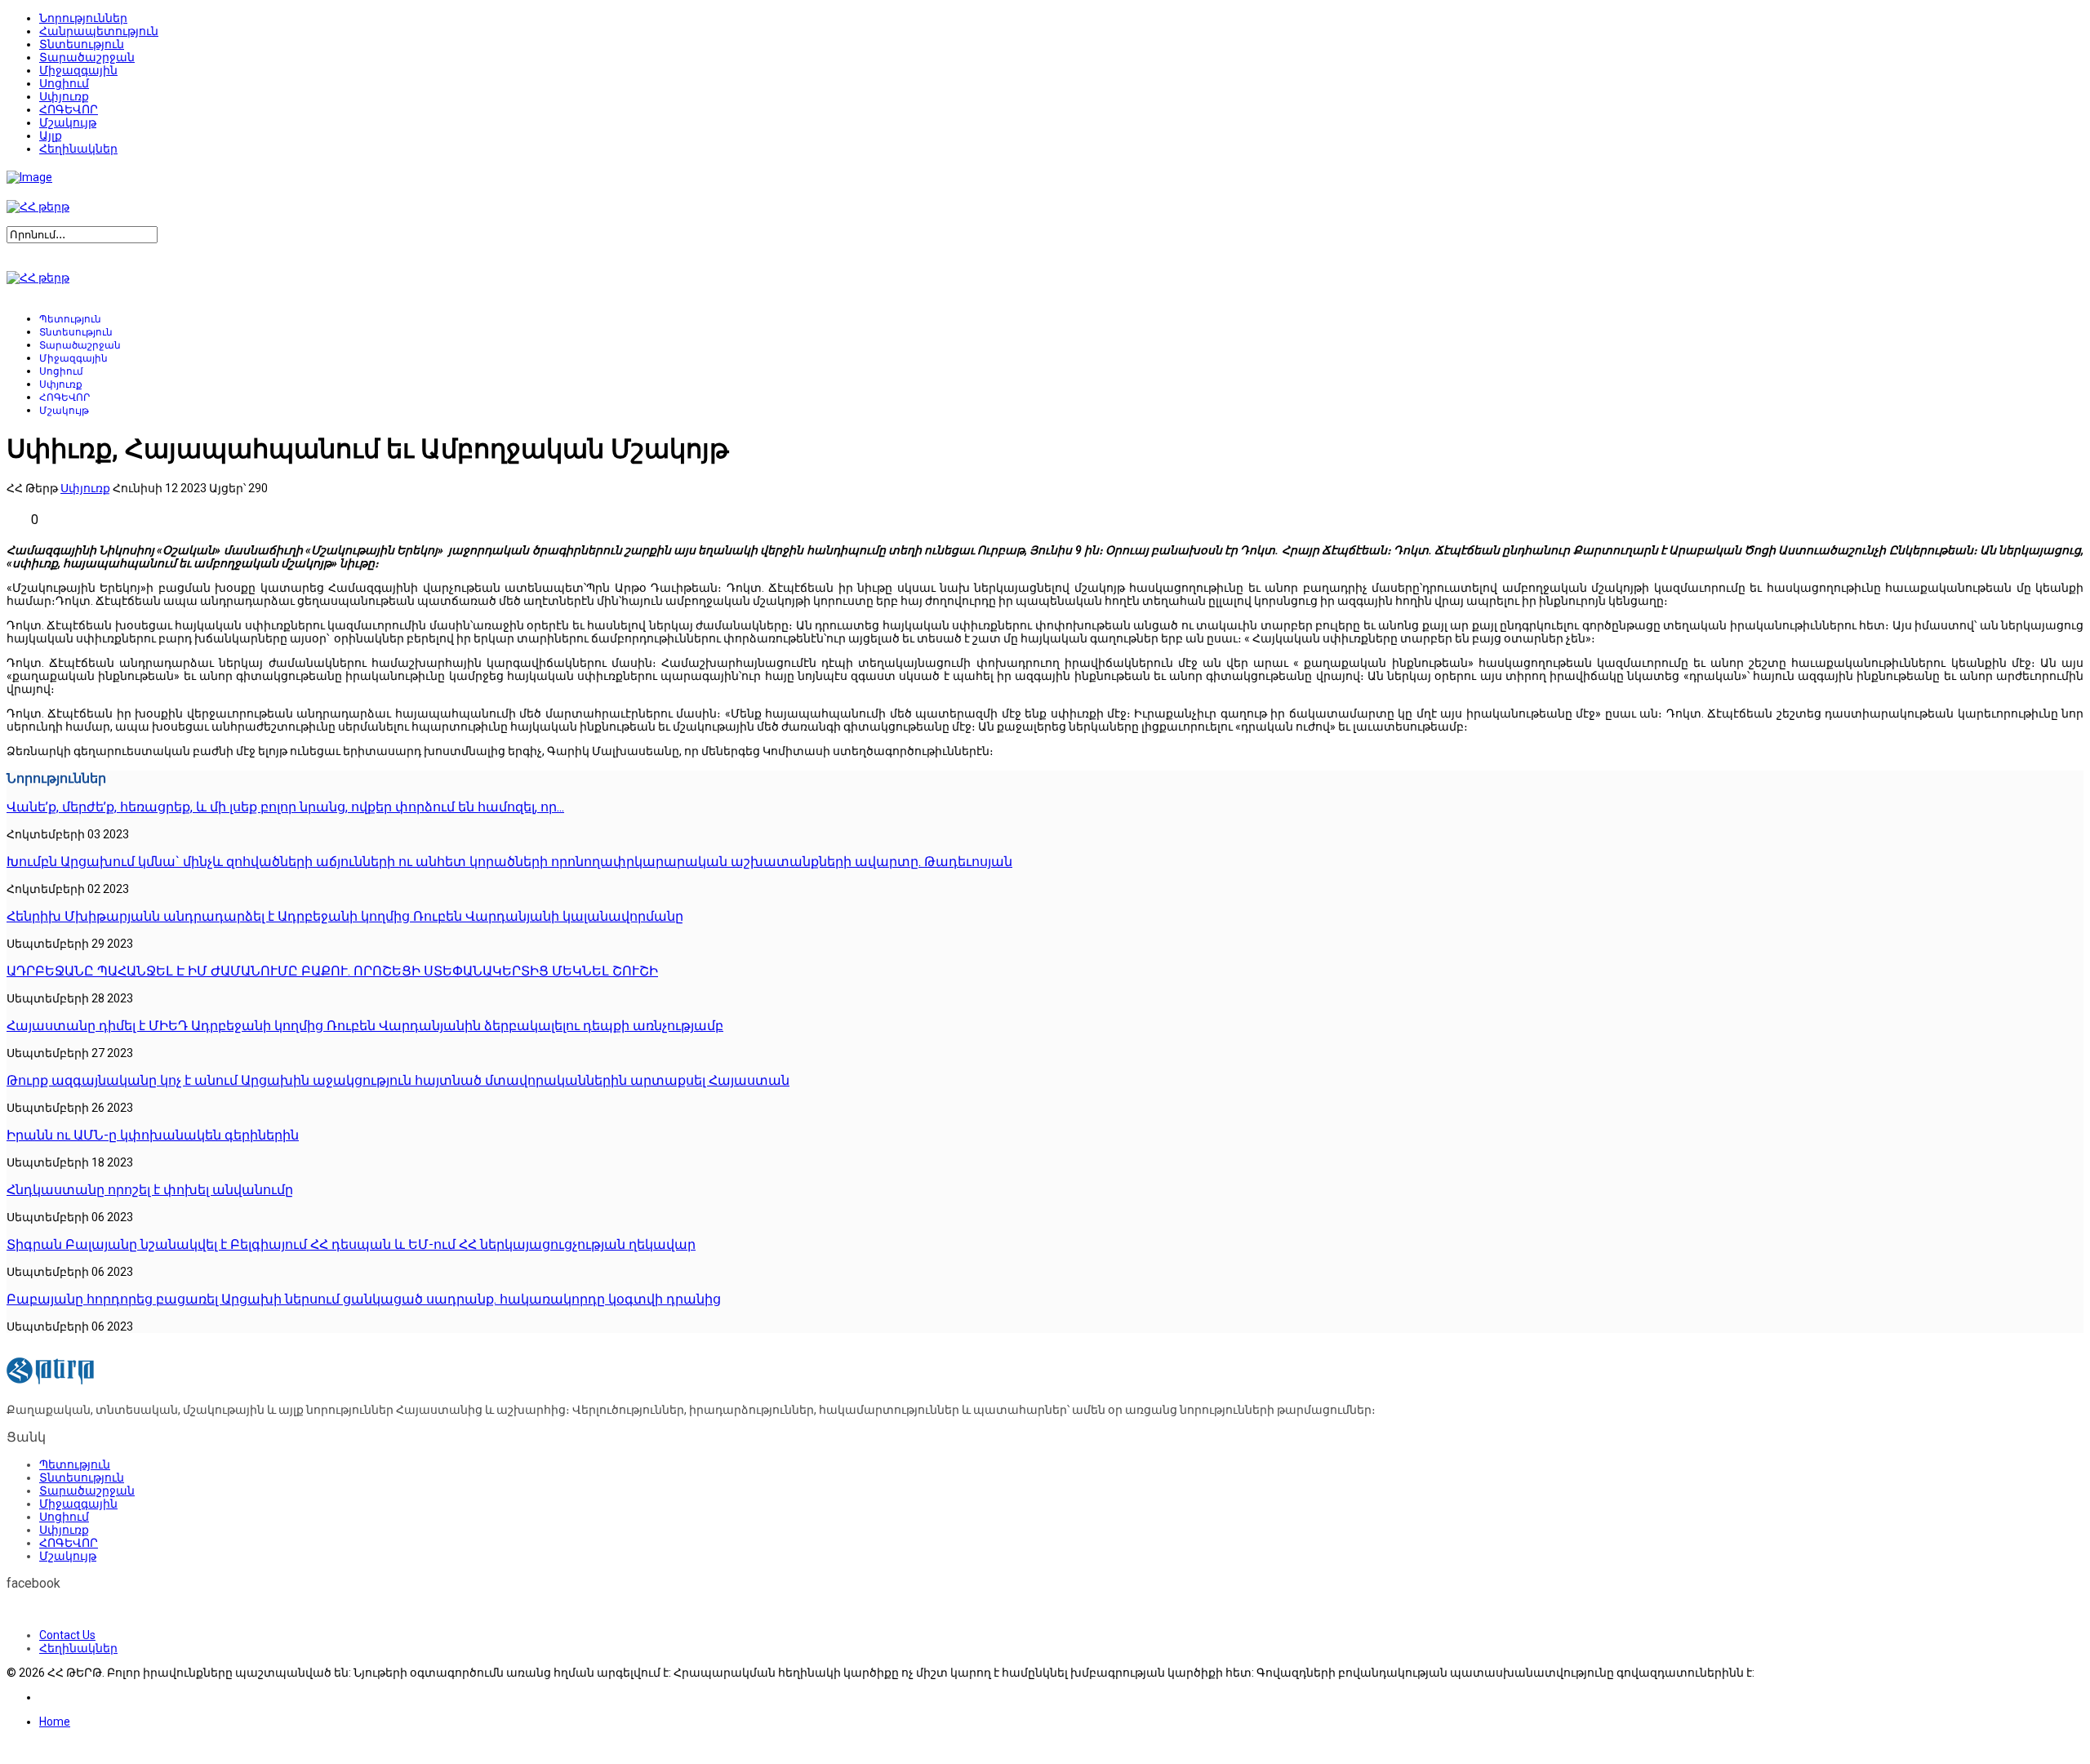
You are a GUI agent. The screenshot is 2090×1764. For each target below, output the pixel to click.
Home (55, 1722)
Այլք (51, 136)
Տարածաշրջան (87, 57)
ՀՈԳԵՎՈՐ (69, 109)
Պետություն (70, 319)
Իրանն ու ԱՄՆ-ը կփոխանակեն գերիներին (153, 1135)
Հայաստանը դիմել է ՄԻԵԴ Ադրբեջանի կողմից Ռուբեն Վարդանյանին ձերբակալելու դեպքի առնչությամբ (365, 1026)
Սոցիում (64, 83)
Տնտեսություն (82, 44)
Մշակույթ (68, 122)
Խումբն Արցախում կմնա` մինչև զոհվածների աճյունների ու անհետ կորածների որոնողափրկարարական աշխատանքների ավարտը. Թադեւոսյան (509, 862)
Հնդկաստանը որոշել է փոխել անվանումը (150, 1190)
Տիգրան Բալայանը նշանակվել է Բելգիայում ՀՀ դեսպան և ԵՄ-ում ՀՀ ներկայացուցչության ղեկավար (351, 1244)
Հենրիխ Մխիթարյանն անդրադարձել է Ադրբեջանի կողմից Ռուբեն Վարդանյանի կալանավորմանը (345, 916)
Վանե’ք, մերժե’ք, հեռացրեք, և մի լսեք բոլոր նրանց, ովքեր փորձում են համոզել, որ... (285, 807)
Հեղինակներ (78, 149)
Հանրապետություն (99, 31)
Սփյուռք (64, 96)
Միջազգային (78, 70)
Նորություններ (83, 18)
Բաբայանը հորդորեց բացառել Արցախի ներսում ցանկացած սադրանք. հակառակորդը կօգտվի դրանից (364, 1299)
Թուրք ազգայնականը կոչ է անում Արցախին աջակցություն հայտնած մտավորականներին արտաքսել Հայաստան (398, 1080)
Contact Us (67, 1635)
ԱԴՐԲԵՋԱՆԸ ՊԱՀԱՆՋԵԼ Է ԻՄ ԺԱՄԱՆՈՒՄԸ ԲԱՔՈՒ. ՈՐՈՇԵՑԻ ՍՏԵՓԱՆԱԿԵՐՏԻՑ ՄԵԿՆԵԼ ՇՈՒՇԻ (332, 971)
